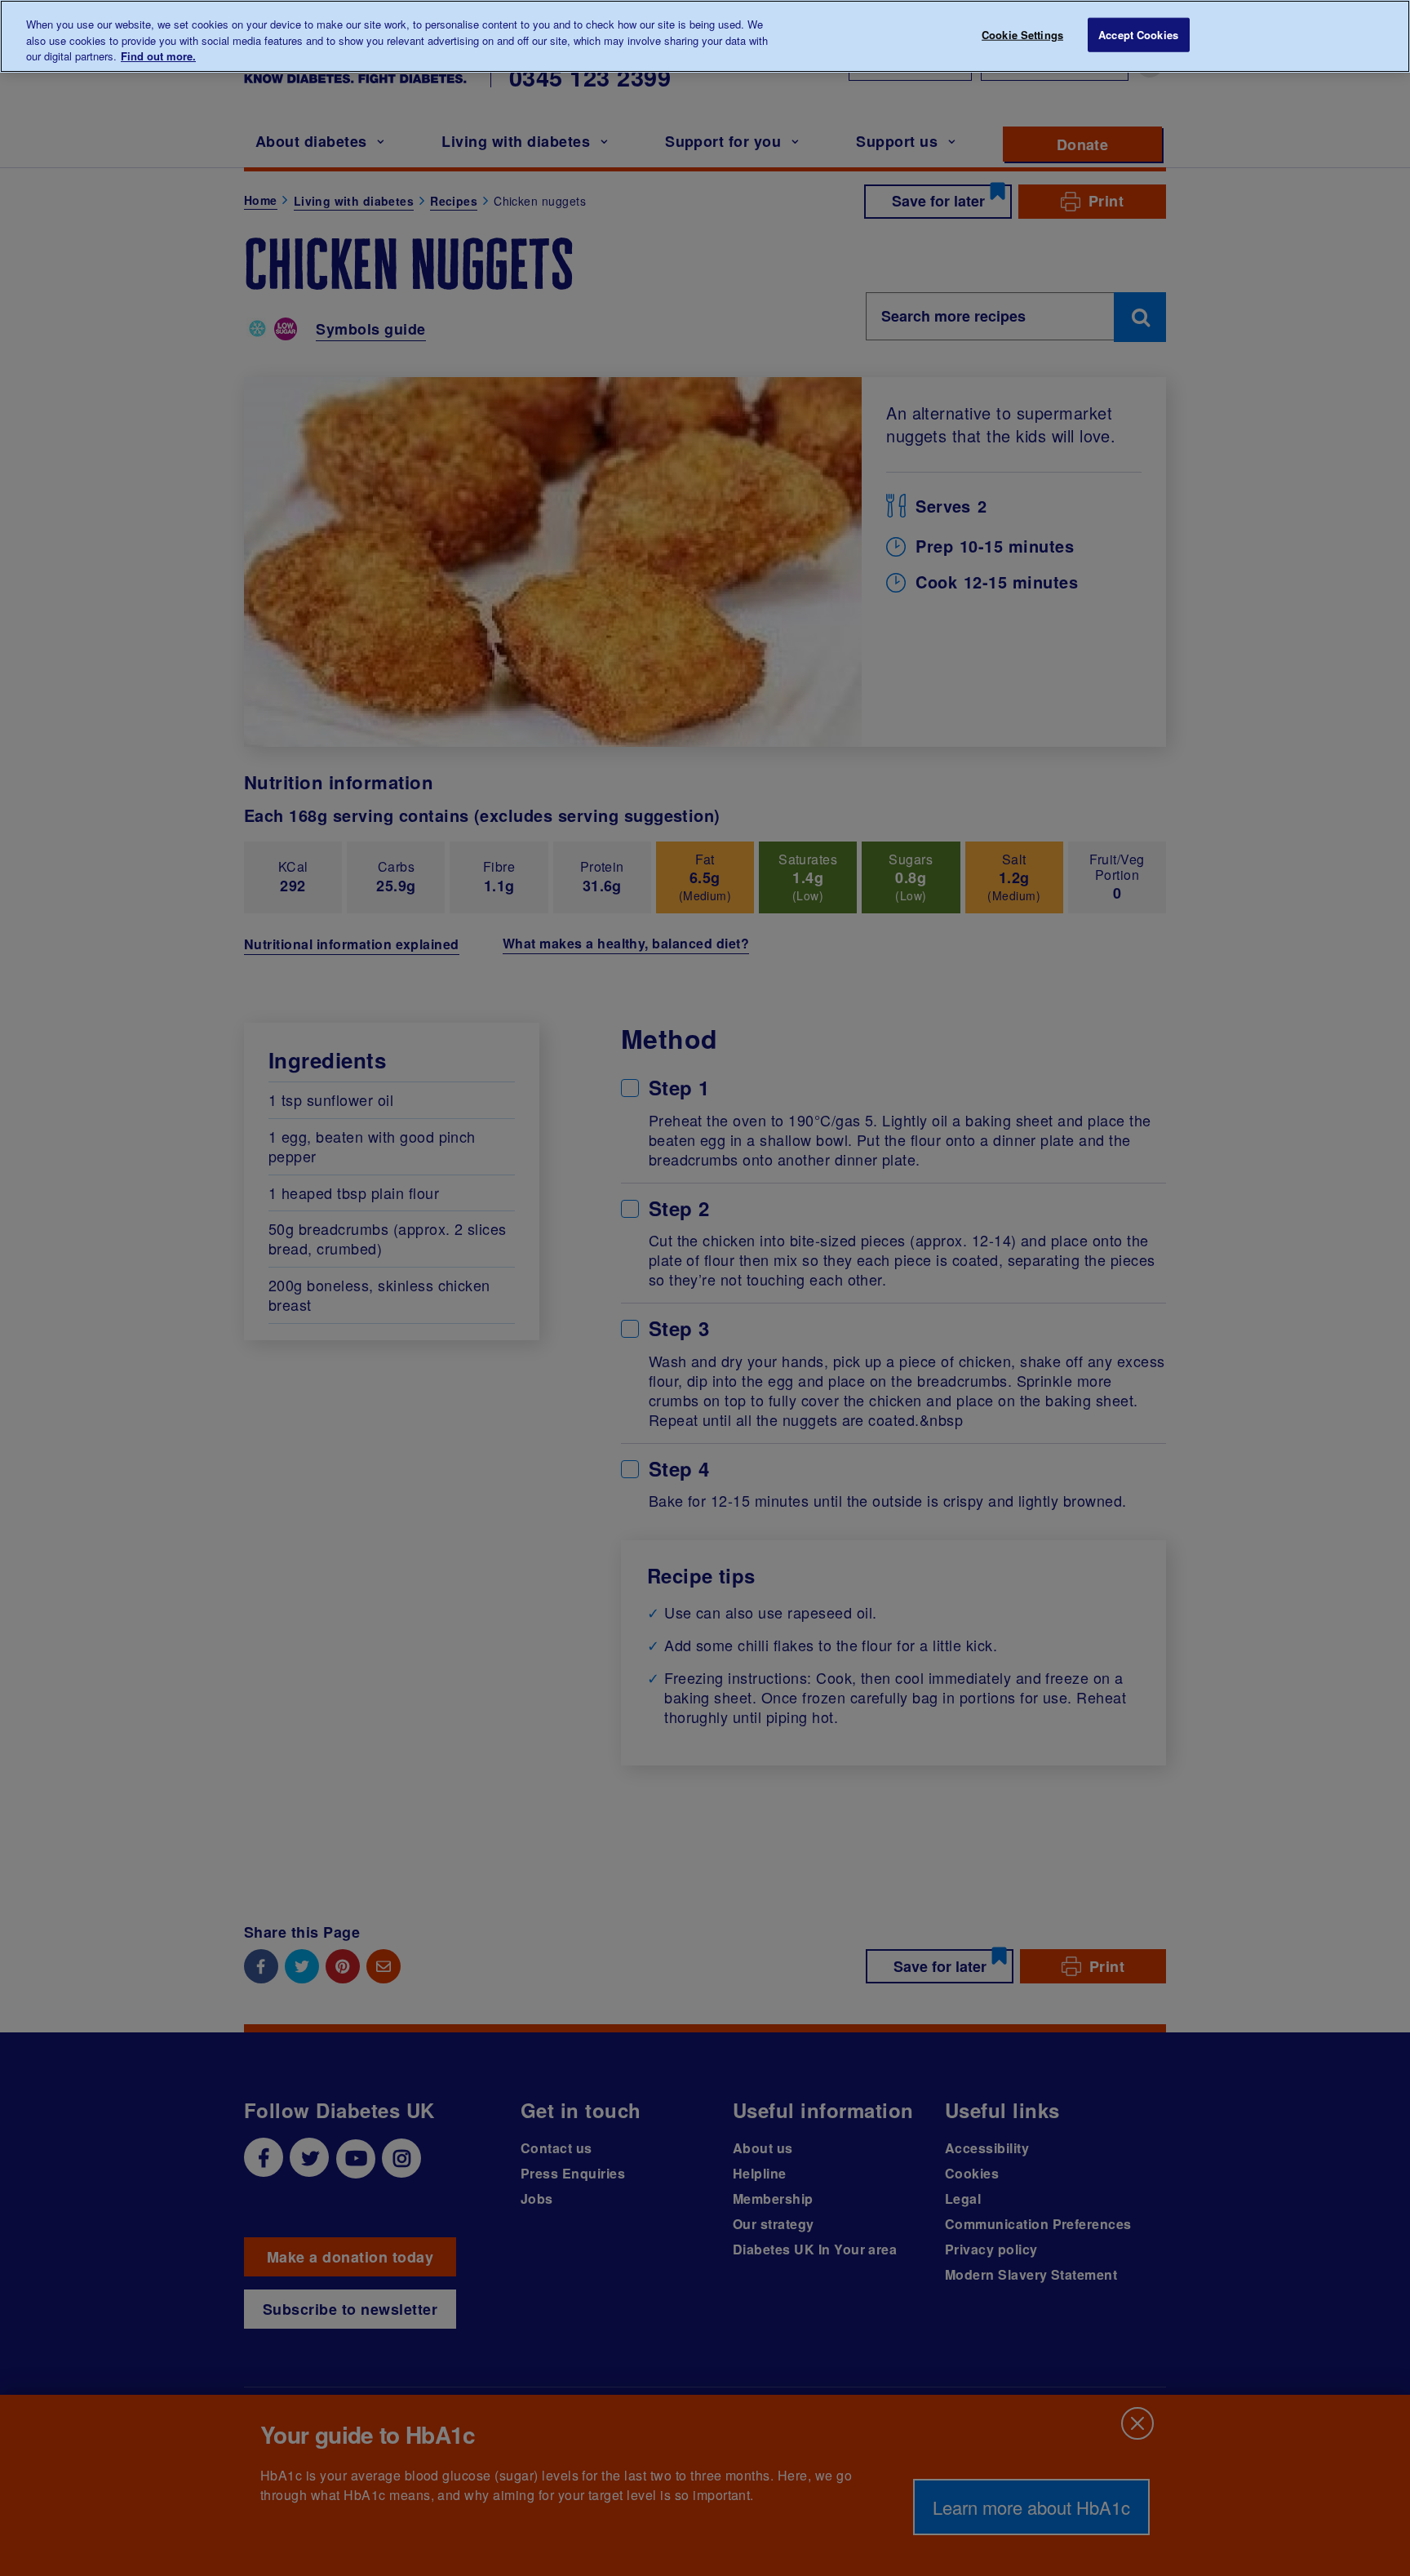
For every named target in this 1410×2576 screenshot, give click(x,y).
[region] (705, 36)
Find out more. (158, 56)
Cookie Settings (1022, 35)
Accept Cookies (1138, 35)
